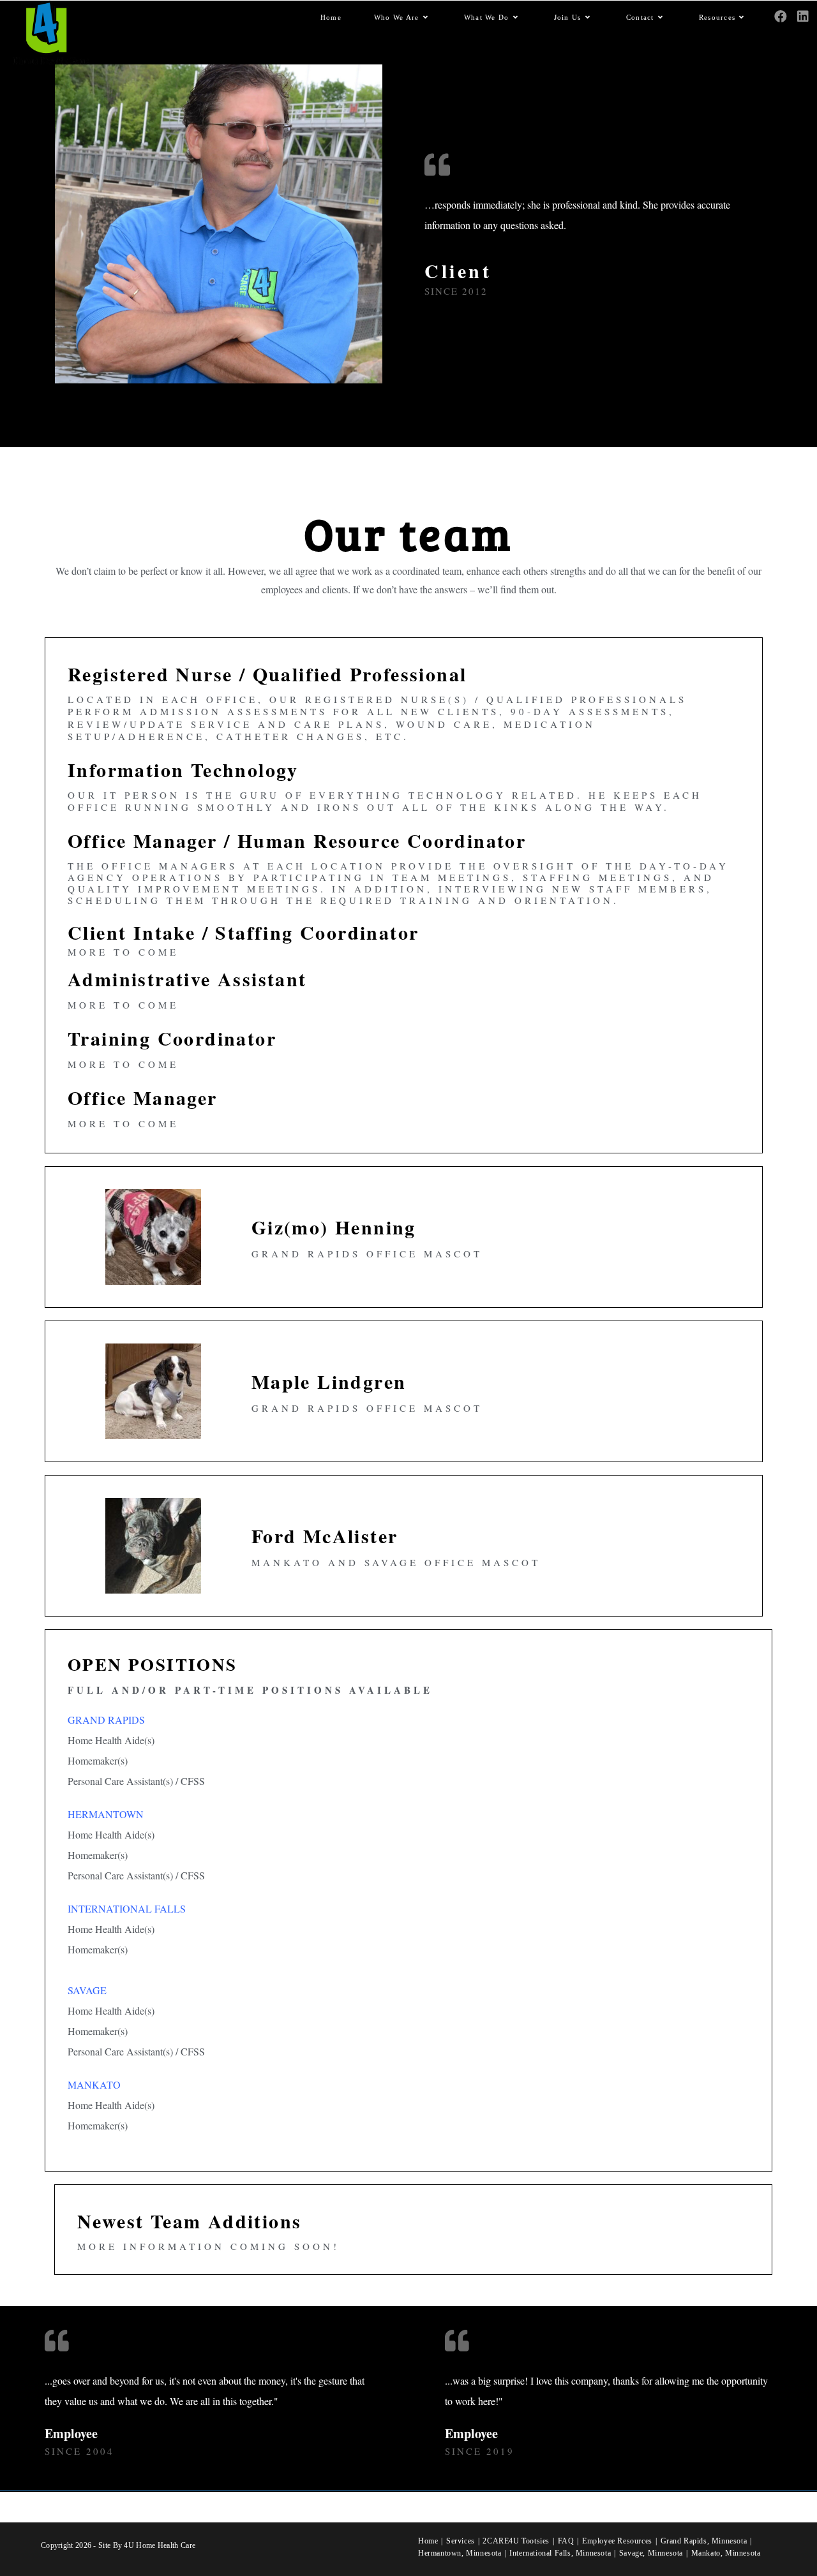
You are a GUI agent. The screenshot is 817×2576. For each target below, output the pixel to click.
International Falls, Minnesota (560, 2553)
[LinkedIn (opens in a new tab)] (803, 17)
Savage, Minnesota (651, 2553)
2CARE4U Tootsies (516, 2541)
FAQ (566, 2541)
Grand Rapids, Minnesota (704, 2541)
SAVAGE (87, 1990)
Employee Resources (617, 2541)
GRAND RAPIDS (106, 1720)
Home (428, 2541)
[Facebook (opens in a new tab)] (781, 17)
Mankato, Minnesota (726, 2553)
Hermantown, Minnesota (460, 2553)
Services (461, 2541)
